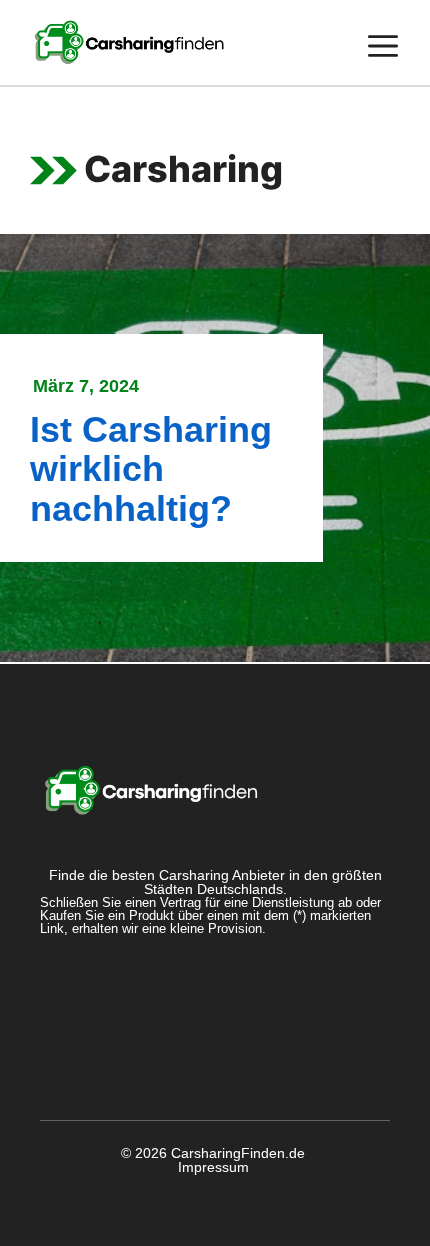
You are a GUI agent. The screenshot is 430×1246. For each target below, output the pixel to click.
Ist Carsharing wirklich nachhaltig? (151, 469)
